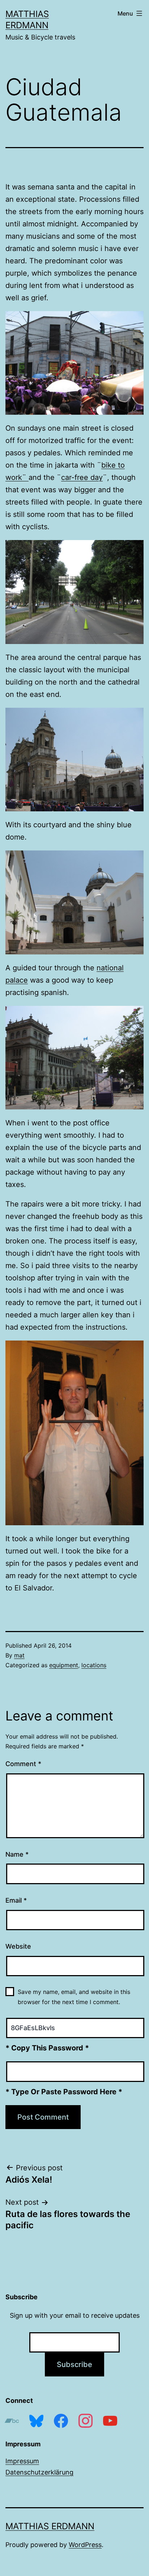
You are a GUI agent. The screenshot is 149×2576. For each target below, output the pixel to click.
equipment (64, 1665)
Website (18, 1946)
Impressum (22, 2461)
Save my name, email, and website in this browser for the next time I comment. (74, 1997)
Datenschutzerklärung (39, 2472)
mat (19, 1655)
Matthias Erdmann (50, 2526)
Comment (23, 1764)
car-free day (82, 477)
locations (94, 1665)
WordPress (85, 2545)
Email (16, 1900)
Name (17, 1854)
